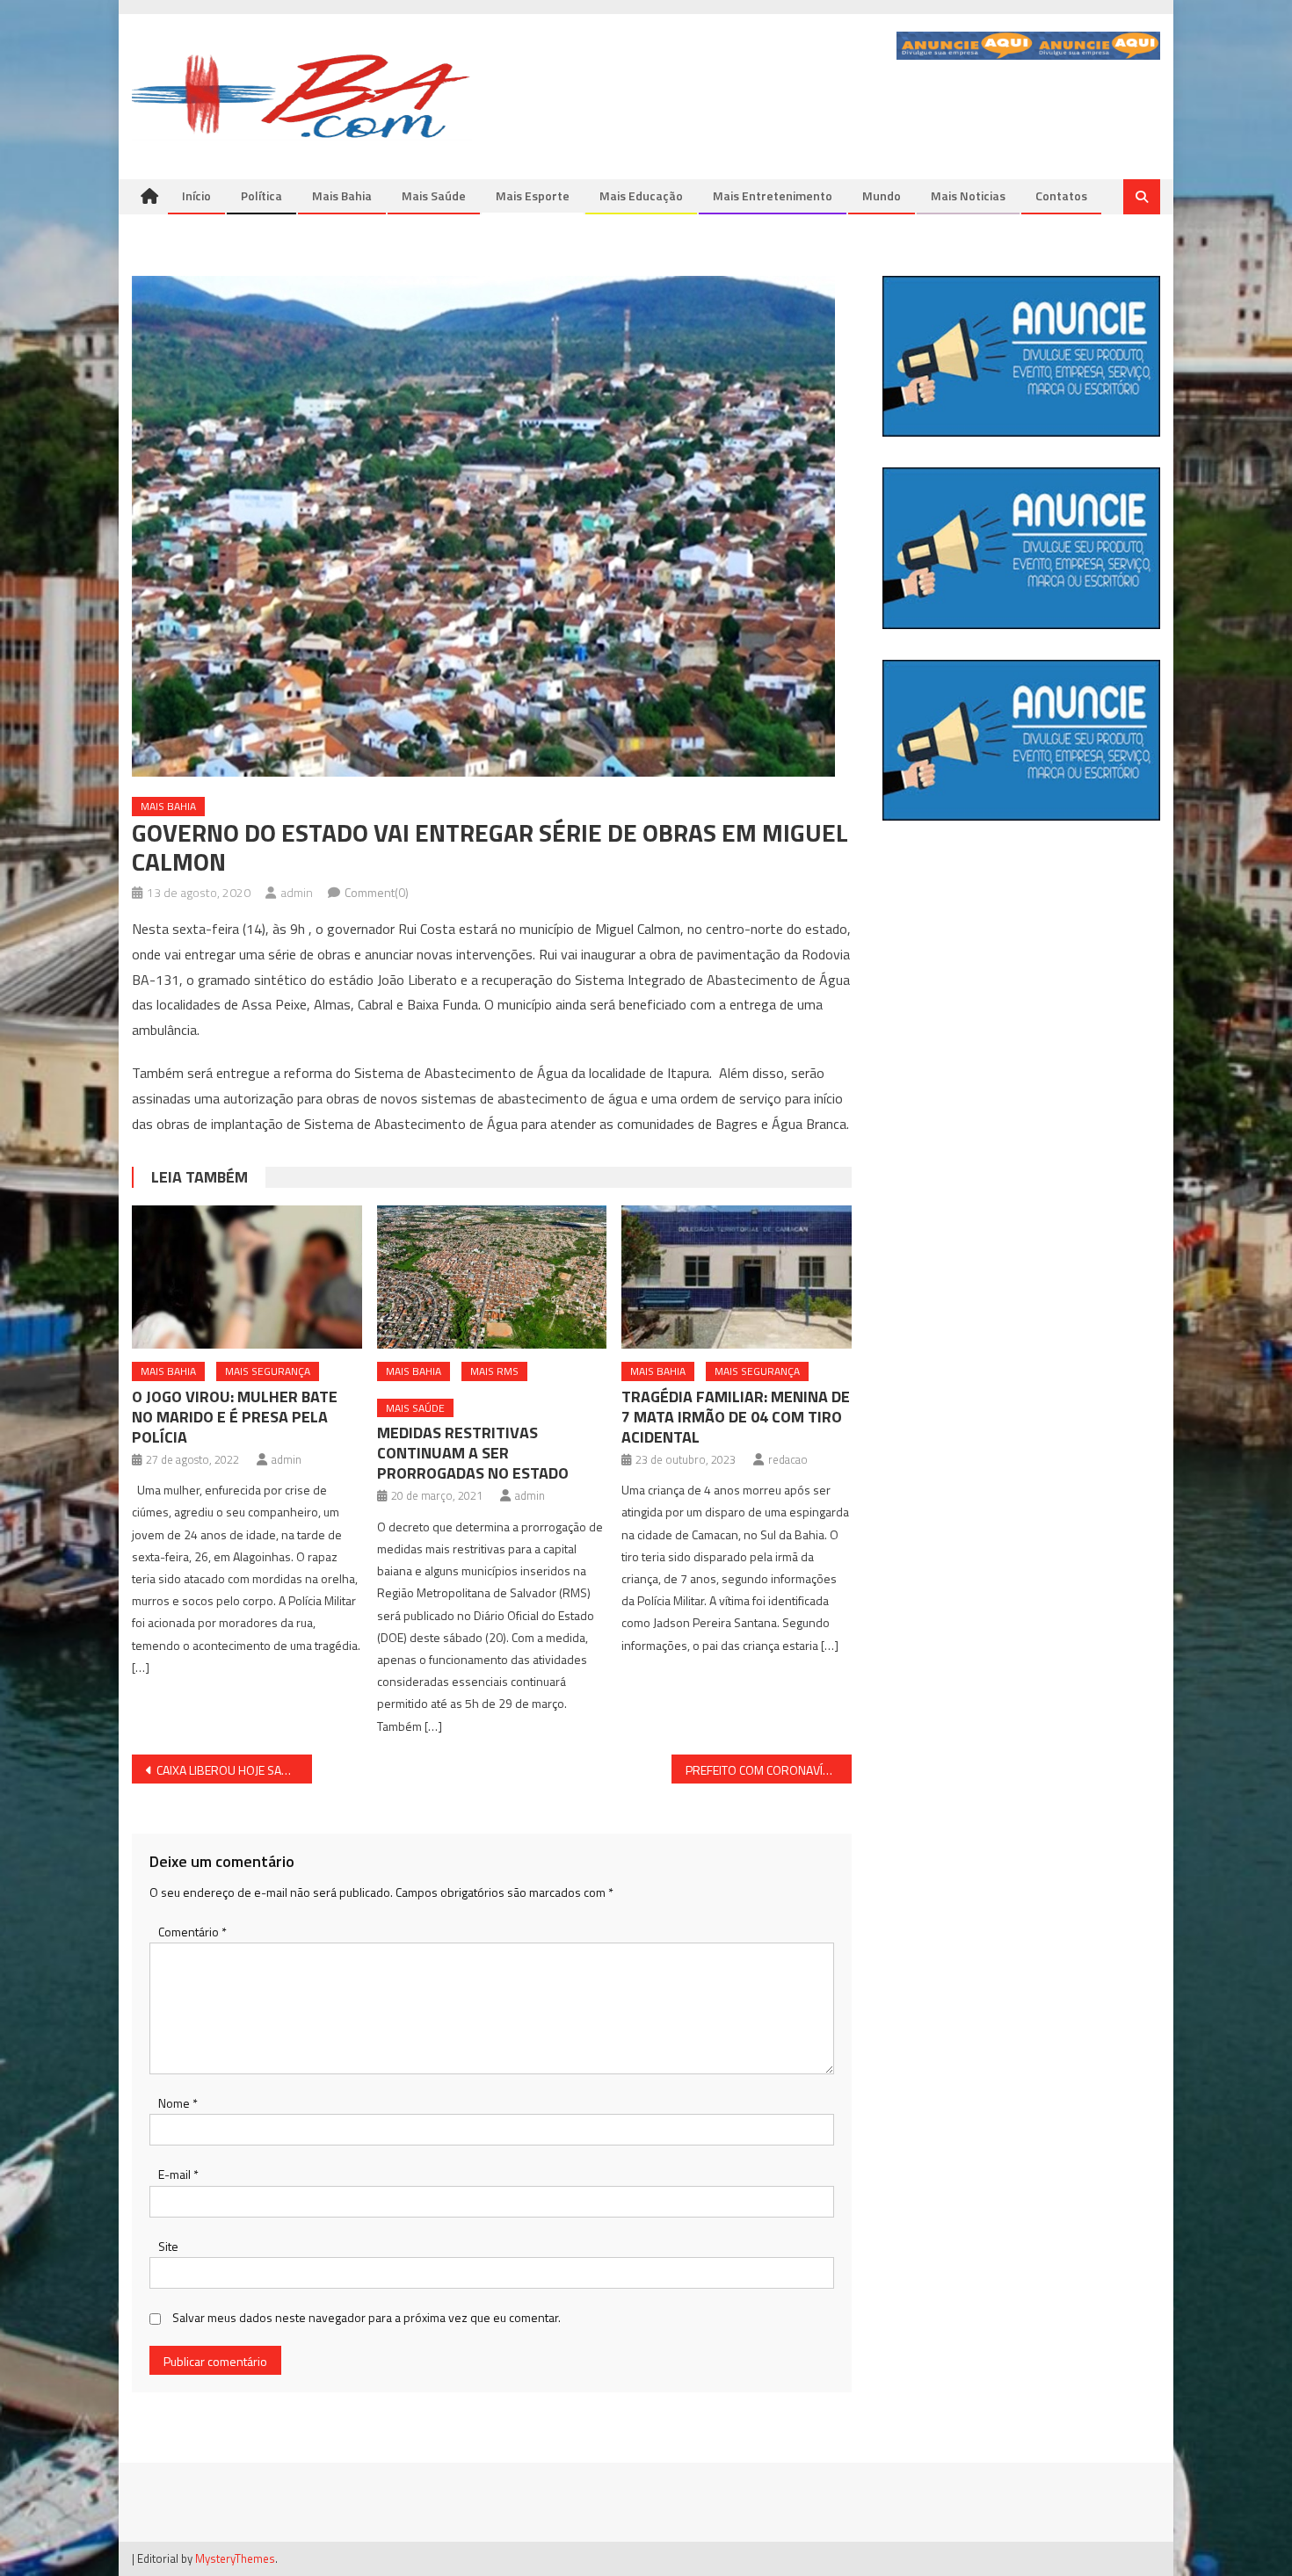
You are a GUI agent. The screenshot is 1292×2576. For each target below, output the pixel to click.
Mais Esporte (533, 195)
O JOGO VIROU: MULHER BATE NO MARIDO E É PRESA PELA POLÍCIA (235, 1417)
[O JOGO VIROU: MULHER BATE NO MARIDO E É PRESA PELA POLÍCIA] (247, 1277)
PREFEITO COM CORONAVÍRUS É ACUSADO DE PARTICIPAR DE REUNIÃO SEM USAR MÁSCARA (769, 1770)
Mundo (882, 195)
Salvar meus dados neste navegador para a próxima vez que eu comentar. (367, 2317)
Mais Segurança (268, 1371)
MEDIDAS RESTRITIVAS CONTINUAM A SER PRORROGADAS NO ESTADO (473, 1453)
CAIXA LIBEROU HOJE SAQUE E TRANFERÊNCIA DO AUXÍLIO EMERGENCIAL (234, 1770)
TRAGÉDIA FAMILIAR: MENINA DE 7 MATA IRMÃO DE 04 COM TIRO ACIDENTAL (736, 1417)
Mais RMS (494, 1371)
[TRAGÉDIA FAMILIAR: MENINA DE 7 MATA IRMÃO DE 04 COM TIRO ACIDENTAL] (737, 1277)
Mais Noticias (968, 195)
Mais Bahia (342, 195)
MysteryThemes (235, 2558)
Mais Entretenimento (773, 195)
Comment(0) (377, 892)
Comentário (192, 1932)
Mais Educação (641, 195)
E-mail (178, 2174)
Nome (178, 2103)
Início (196, 195)
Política (261, 195)
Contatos (1061, 195)
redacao (788, 1459)
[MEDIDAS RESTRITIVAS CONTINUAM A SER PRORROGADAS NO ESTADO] (492, 1277)
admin (297, 892)
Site (168, 2246)
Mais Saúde (434, 195)
